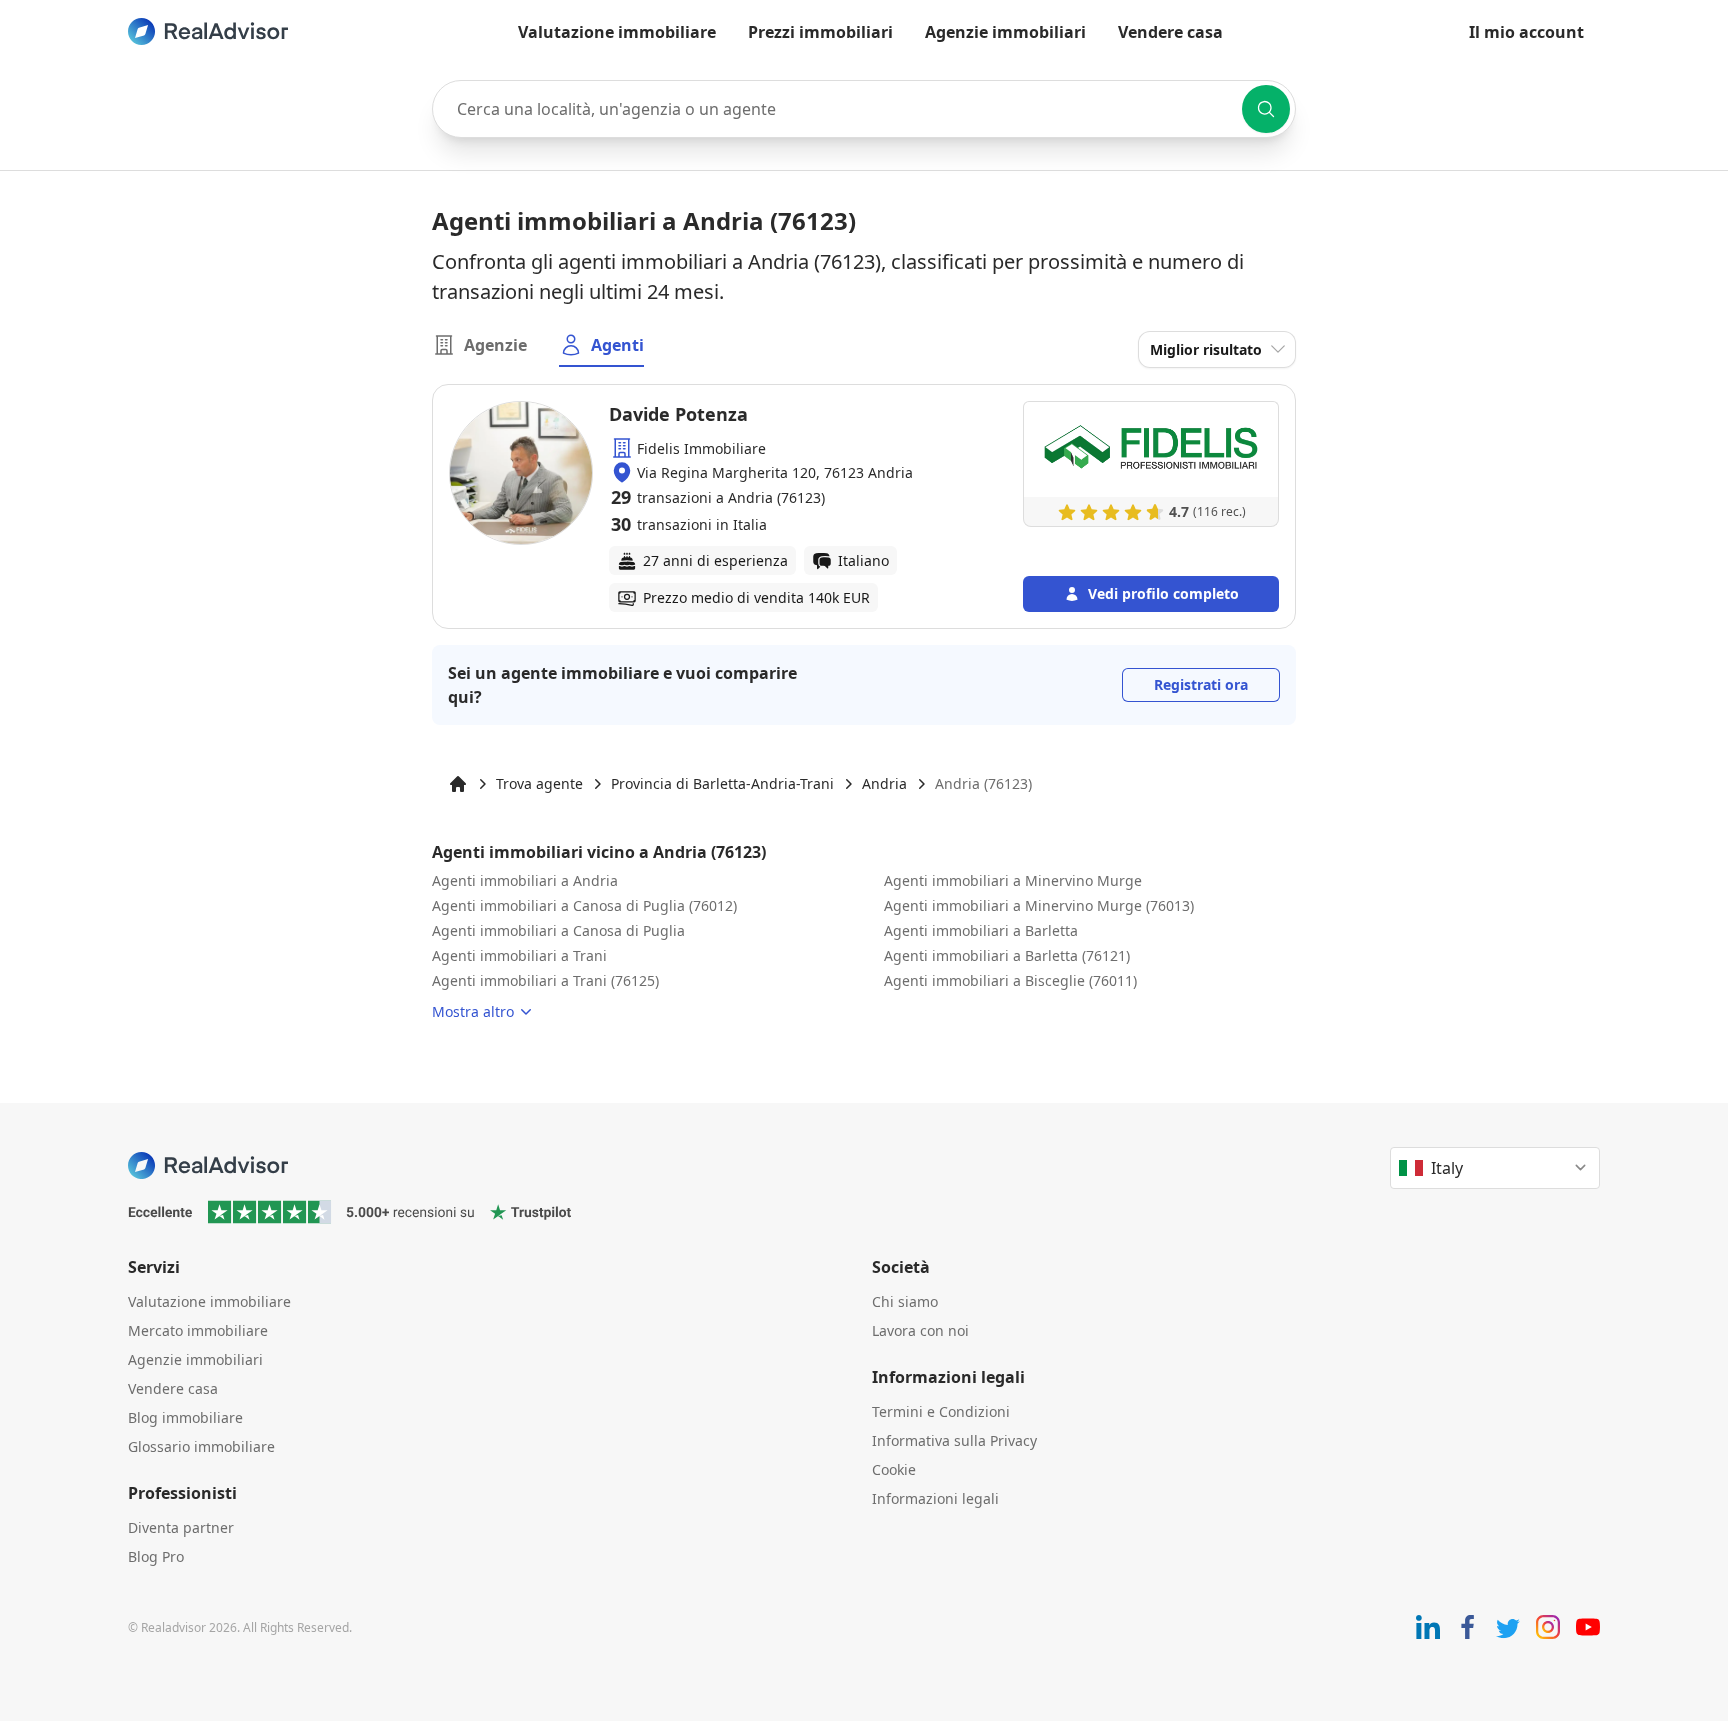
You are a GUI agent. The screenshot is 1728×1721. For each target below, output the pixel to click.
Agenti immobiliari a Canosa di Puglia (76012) (584, 905)
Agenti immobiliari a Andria (525, 880)
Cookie (894, 1469)
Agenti (617, 345)
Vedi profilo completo (1163, 593)
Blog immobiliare (185, 1417)
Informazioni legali (935, 1498)
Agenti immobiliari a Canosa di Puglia (558, 930)
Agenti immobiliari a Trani (519, 955)
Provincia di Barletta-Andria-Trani (722, 783)
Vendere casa (1170, 32)
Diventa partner (181, 1527)
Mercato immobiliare (198, 1330)
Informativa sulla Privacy (954, 1440)
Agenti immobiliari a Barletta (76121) (1007, 955)
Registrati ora (1201, 684)
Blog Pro (156, 1556)
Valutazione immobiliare (617, 32)
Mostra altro (473, 1011)
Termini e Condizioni (941, 1411)
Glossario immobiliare (201, 1446)
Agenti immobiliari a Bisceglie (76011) (1010, 980)
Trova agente (539, 783)
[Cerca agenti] (1266, 109)
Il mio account (1526, 32)
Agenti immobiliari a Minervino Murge (1013, 880)
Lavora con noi (920, 1330)
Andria (884, 783)
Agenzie (495, 345)
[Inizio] (458, 784)
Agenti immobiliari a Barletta (981, 930)
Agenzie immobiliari (1005, 32)
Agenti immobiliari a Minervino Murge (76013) (1039, 905)
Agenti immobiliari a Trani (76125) (545, 980)
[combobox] (864, 109)
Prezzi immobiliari (820, 32)
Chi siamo (905, 1301)
